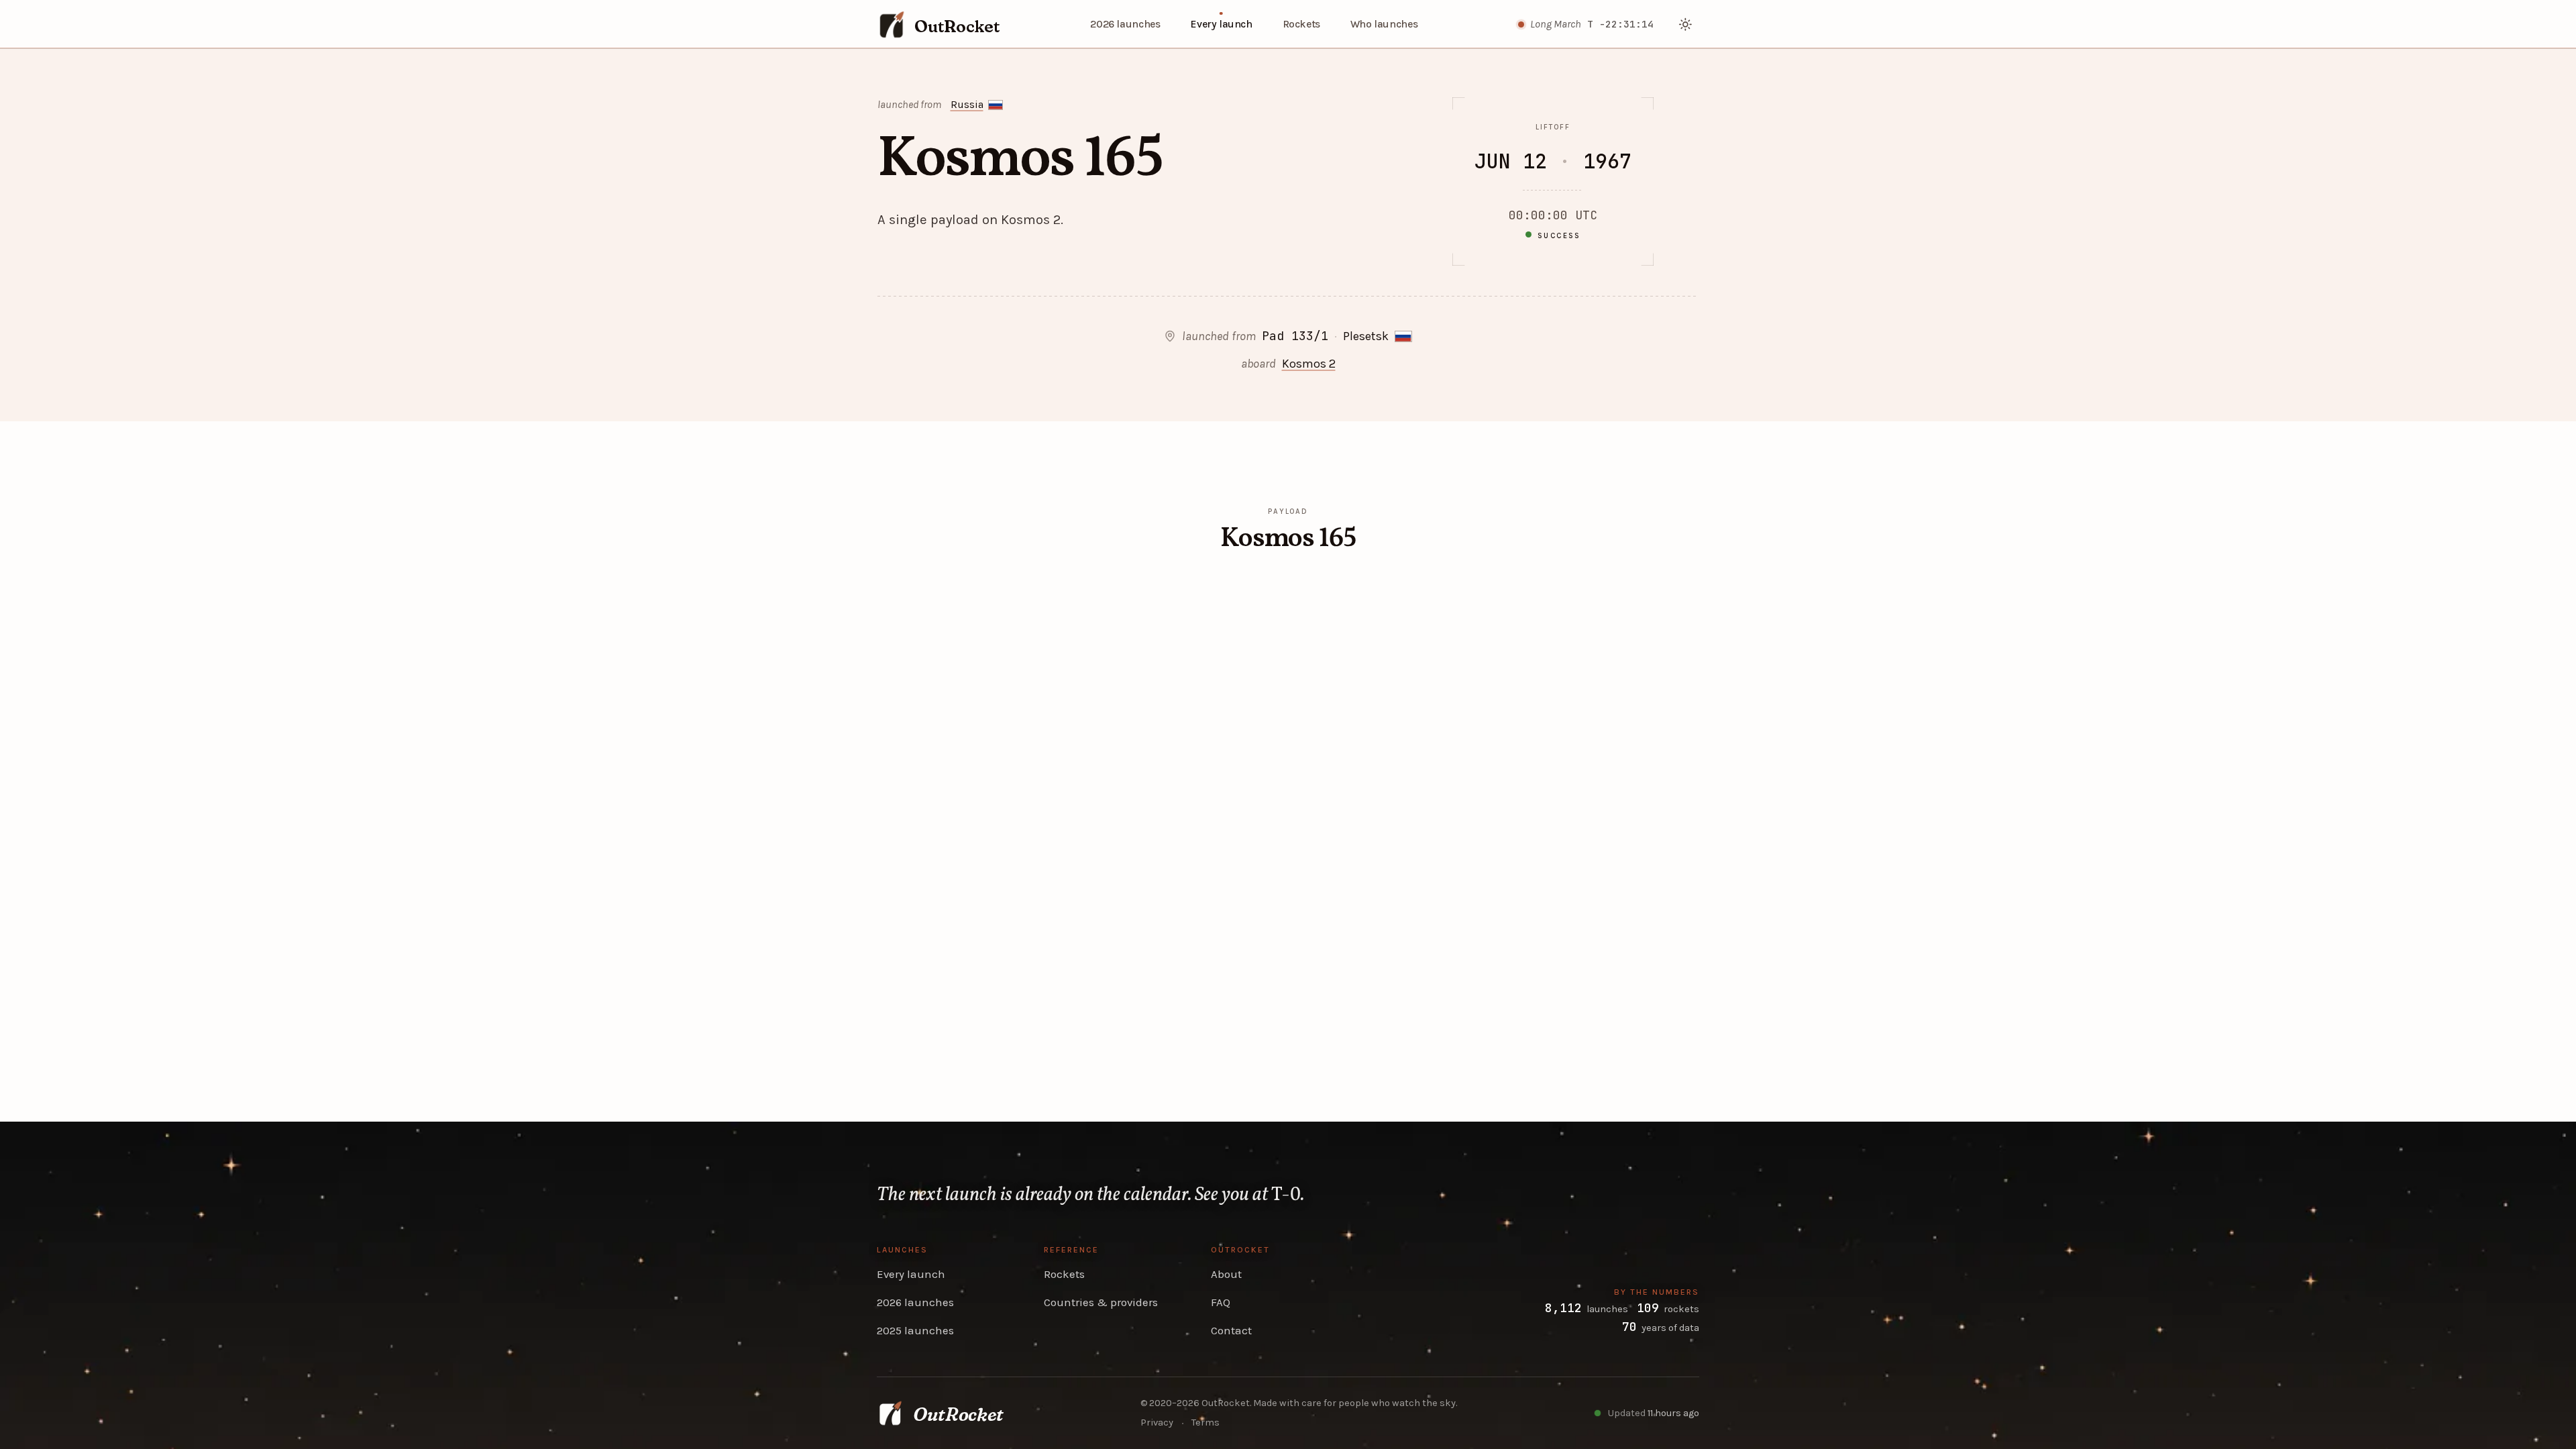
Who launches (1384, 24)
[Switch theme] (1686, 24)
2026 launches (1125, 24)
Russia (967, 105)
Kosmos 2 (1309, 364)
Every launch (1221, 24)
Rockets (1301, 24)
